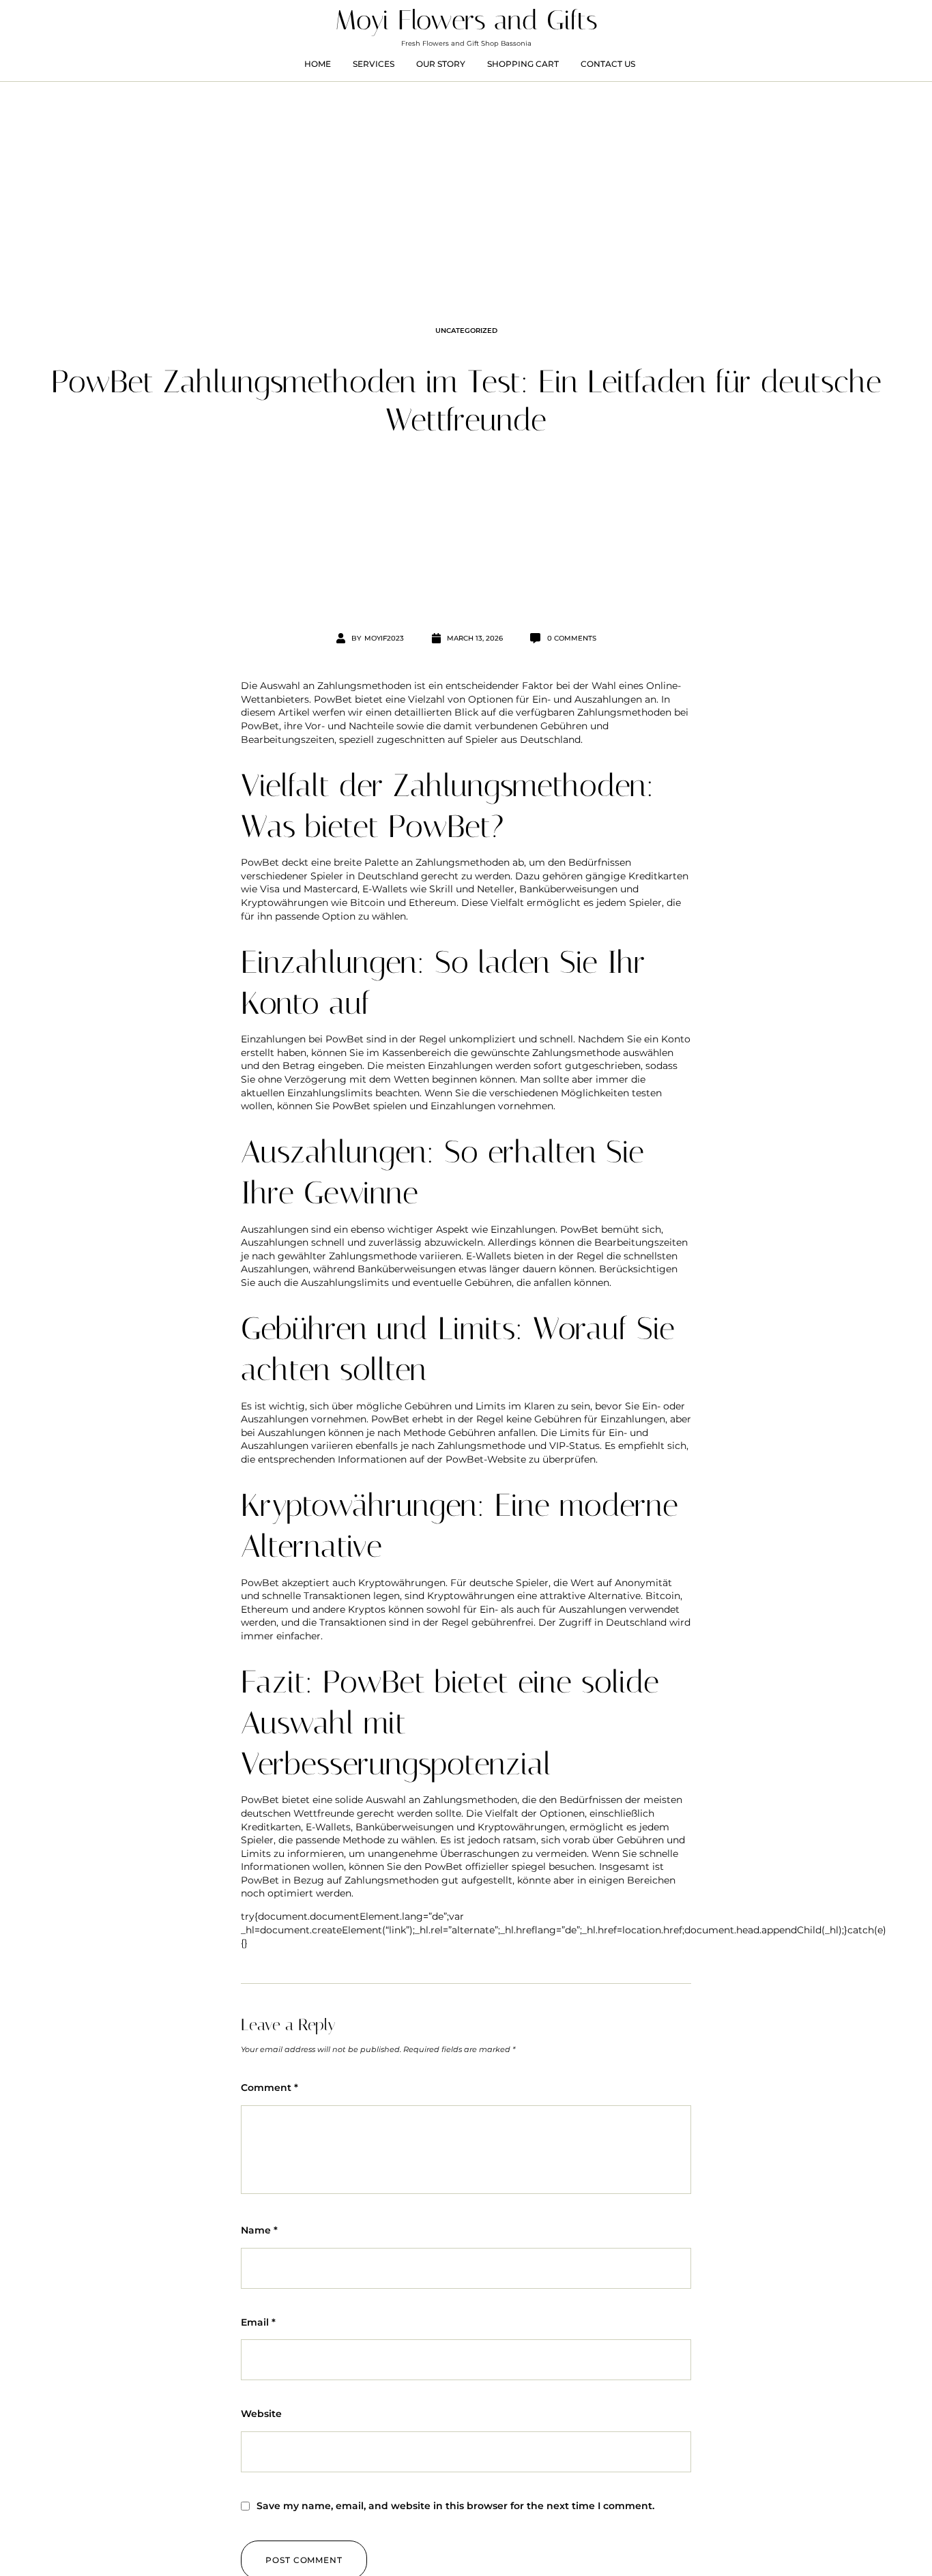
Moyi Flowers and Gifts (466, 20)
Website (261, 2414)
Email (258, 2322)
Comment (270, 2088)
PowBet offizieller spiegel (485, 1867)
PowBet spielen (369, 1106)
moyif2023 (384, 638)
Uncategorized (466, 331)
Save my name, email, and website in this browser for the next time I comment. (455, 2506)
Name (259, 2230)
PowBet (333, 699)
